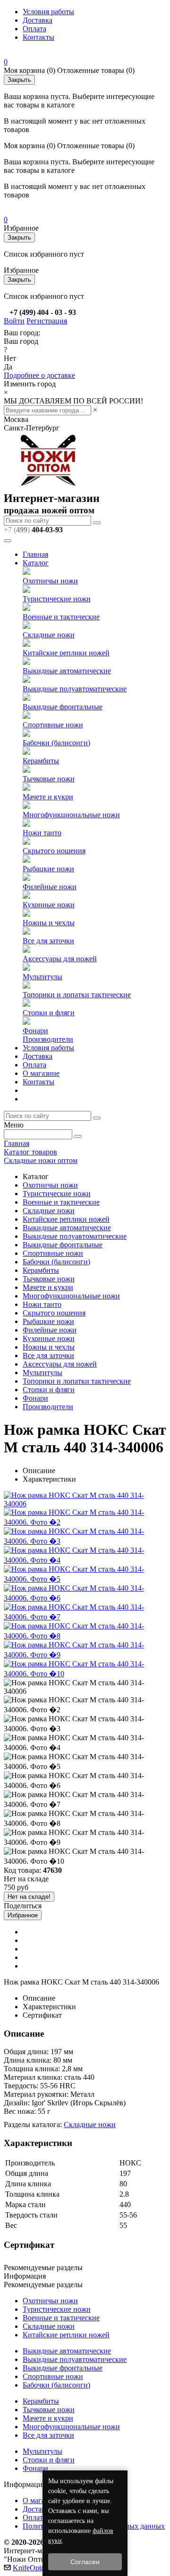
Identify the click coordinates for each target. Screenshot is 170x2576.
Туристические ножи (57, 599)
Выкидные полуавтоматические (75, 689)
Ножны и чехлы (49, 923)
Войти (14, 321)
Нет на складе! (29, 1897)
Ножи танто (42, 833)
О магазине (41, 1073)
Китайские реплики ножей (66, 653)
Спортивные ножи (53, 725)
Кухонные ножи (49, 905)
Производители (48, 1039)
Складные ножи (49, 635)
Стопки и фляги (49, 1013)
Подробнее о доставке (39, 375)
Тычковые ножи (49, 779)
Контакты (38, 37)
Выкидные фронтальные (63, 707)
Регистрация (47, 321)
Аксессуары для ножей (60, 959)
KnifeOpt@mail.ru (41, 2568)
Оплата (34, 29)
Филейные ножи (50, 887)
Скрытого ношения (54, 851)
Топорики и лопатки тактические (77, 995)
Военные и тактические (61, 617)
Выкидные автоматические (67, 671)
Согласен (85, 2562)
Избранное (23, 1915)
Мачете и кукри (48, 797)
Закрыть (19, 80)
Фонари (35, 1031)
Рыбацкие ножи (48, 869)
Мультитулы (42, 977)
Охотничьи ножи (50, 581)
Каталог (36, 563)
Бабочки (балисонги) (56, 743)
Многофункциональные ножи (71, 815)
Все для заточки (48, 941)
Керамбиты (41, 761)
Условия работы (48, 12)
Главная (35, 554)
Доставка (38, 20)
